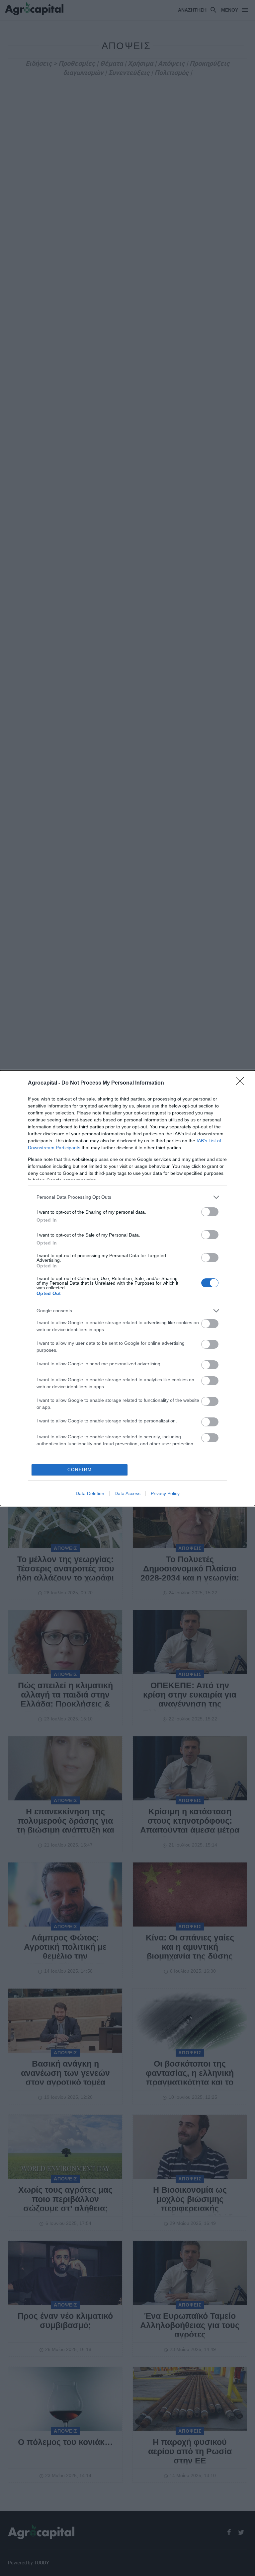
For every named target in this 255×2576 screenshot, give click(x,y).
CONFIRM (80, 1470)
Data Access (127, 1493)
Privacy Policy (165, 1493)
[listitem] (127, 1197)
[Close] (242, 1083)
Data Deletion (90, 1493)
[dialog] (127, 1288)
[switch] (210, 1212)
